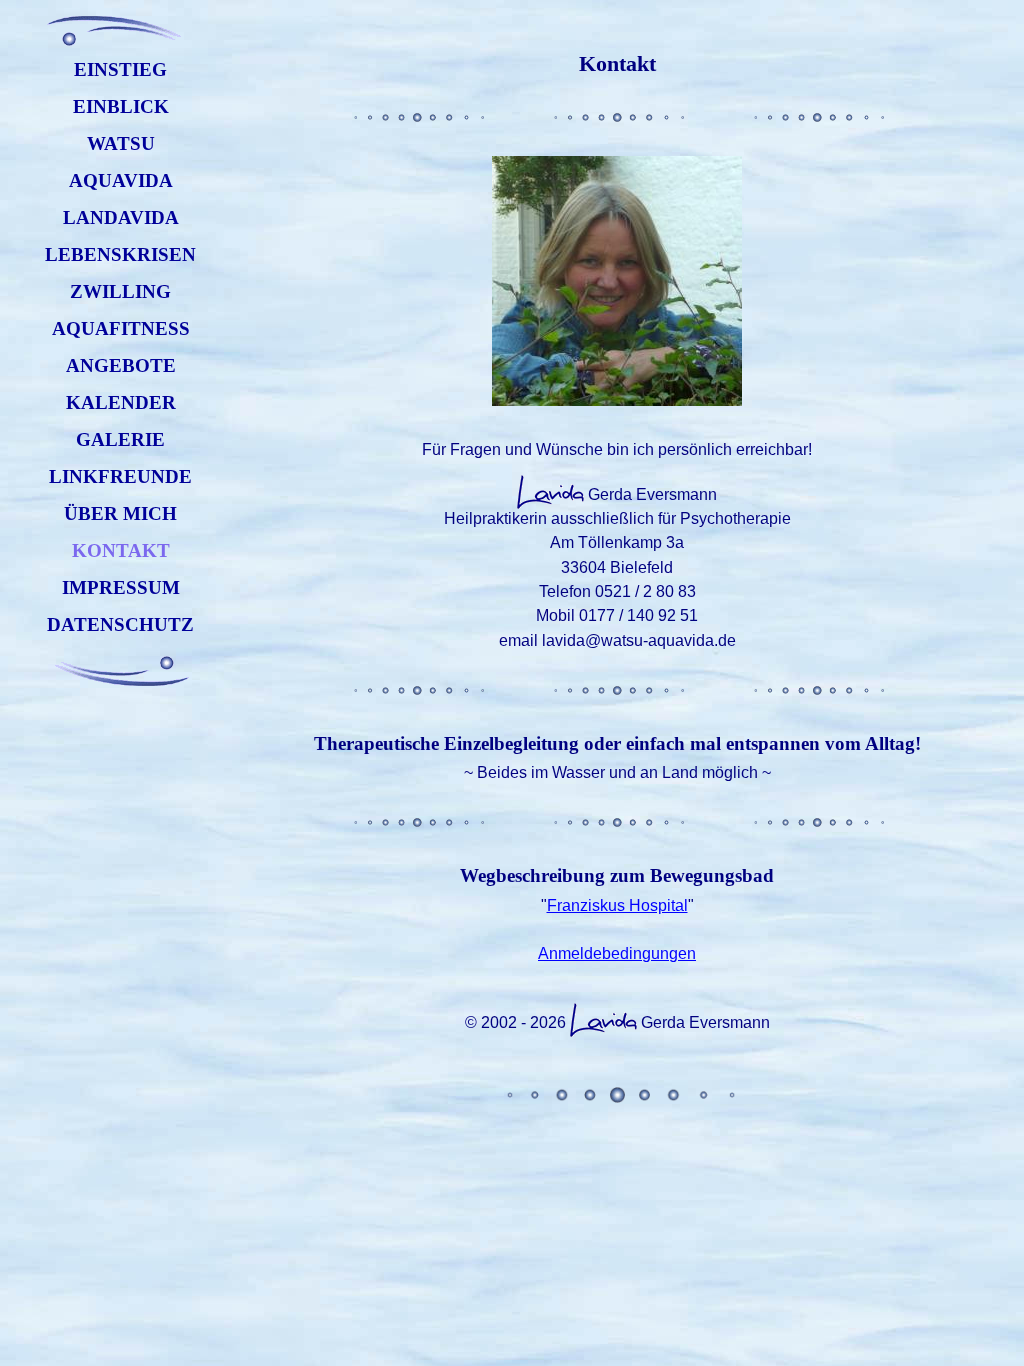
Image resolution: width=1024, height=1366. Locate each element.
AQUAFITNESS (121, 328)
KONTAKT (121, 550)
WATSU (121, 143)
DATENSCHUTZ (120, 624)
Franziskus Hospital (617, 905)
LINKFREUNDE (120, 476)
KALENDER (121, 402)
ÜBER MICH (120, 513)
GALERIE (120, 439)
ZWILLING (120, 291)
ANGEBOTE (121, 365)
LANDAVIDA (121, 217)
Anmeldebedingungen (617, 953)
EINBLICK (121, 106)
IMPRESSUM (121, 587)
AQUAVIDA (121, 180)
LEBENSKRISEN (120, 254)
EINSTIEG (120, 69)
